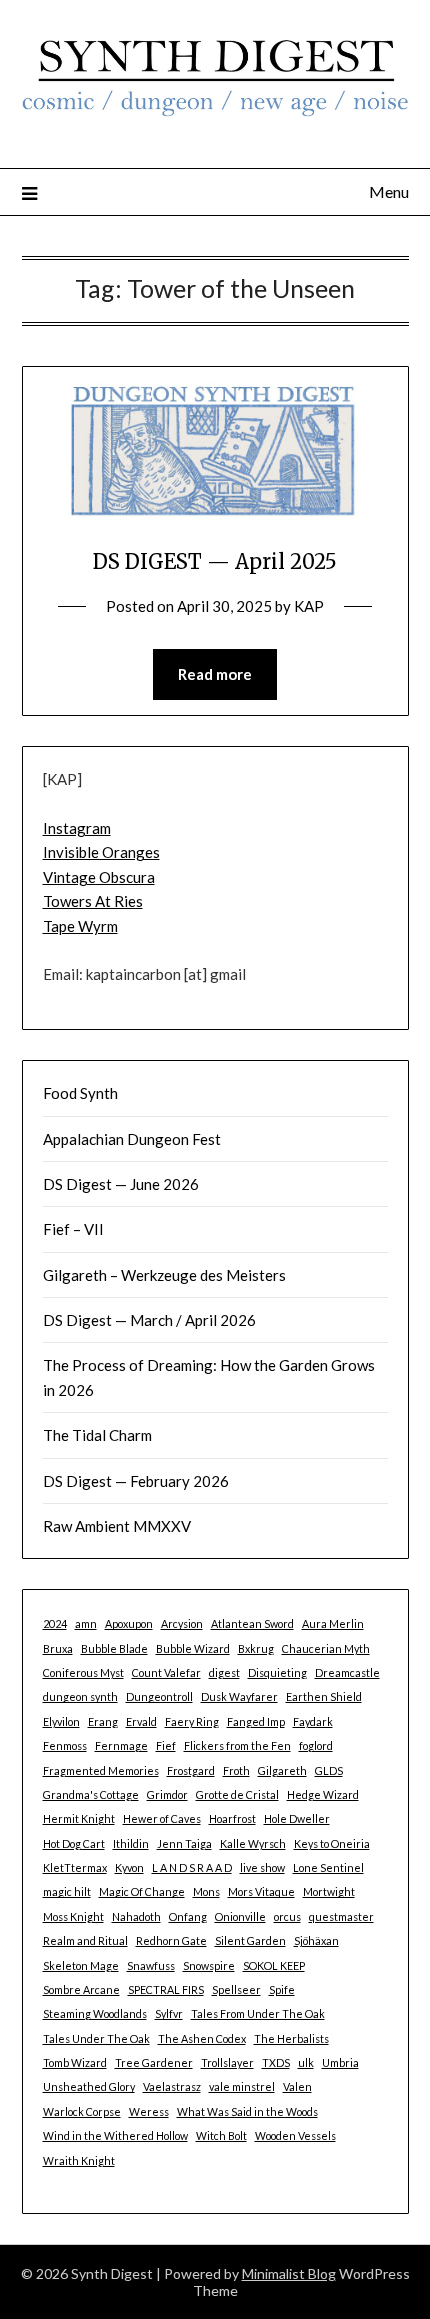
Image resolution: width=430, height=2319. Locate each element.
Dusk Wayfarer (239, 1696)
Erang (103, 1721)
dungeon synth (80, 1696)
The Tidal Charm (97, 1435)
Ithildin (131, 1843)
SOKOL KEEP (274, 1965)
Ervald (141, 1721)
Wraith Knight (79, 2160)
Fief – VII (73, 1229)
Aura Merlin (333, 1623)
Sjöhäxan (316, 1940)
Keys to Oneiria (332, 1843)
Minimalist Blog (289, 2273)
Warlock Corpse (82, 2111)
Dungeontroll (159, 1696)
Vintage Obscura (99, 877)
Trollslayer (227, 2062)
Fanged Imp (256, 1721)
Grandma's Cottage (91, 1794)
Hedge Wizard (323, 1794)
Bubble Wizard (193, 1648)
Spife (282, 1989)
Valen (297, 2086)
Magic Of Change (142, 1891)
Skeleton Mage (81, 1965)
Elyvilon (61, 1721)
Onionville (240, 1916)
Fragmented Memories (101, 1770)
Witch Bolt (221, 2135)
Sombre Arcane (81, 1989)
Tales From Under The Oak (258, 2013)
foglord (316, 1745)
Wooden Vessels (295, 2135)
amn (86, 1623)
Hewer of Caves (162, 1818)
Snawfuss (151, 1965)
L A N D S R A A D (192, 1867)
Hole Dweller (297, 1818)
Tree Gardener (154, 2062)
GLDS (329, 1770)
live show (262, 1867)
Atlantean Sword (252, 1623)
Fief (166, 1745)
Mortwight (329, 1891)
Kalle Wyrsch (253, 1843)
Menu (389, 191)
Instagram (77, 828)
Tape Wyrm (80, 926)
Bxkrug (256, 1648)
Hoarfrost (232, 1818)
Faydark (313, 1721)
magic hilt (67, 1891)
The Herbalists (291, 2038)
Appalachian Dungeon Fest (132, 1139)
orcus (287, 1916)
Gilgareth (282, 1770)
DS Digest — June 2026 (121, 1184)
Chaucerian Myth (326, 1648)
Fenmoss (65, 1745)
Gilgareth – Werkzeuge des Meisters (164, 1275)
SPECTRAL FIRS (166, 1989)
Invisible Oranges (101, 852)
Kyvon (129, 1867)
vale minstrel (242, 2086)
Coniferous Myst (83, 1672)
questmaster (341, 1916)
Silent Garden (250, 1940)
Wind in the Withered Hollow (115, 2135)
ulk (306, 2062)
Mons (206, 1891)
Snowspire (209, 1965)
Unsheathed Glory (89, 2086)
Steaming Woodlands (95, 2013)
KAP (309, 606)
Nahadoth (136, 1916)
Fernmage (121, 1745)
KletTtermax (75, 1867)
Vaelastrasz (172, 2086)
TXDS (276, 2062)
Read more (215, 674)
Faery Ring (192, 1721)
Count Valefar (166, 1672)
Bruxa (58, 1648)
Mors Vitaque (261, 1891)
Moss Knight (73, 1916)
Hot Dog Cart (74, 1843)
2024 (55, 1623)
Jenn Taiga (184, 1843)
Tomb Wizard (75, 2062)
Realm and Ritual (85, 1940)
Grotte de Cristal (237, 1794)
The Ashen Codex (202, 2038)
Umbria (340, 2062)
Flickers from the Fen (237, 1745)
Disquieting (277, 1672)
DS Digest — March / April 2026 (149, 1320)
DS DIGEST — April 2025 (215, 561)
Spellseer (236, 1989)
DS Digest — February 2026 (136, 1481)
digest (224, 1672)
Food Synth (80, 1093)
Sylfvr (169, 2013)
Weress (149, 2111)
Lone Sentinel (328, 1867)
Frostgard (191, 1770)
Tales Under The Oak (96, 2038)
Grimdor (167, 1794)
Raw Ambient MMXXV (117, 1526)
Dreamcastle (347, 1672)
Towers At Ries (93, 901)
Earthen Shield (324, 1696)
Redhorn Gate (171, 1940)
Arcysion (182, 1623)
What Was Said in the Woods (247, 2111)
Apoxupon (129, 1623)
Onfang (188, 1916)
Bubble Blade (114, 1648)
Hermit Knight (79, 1818)
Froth (236, 1770)
